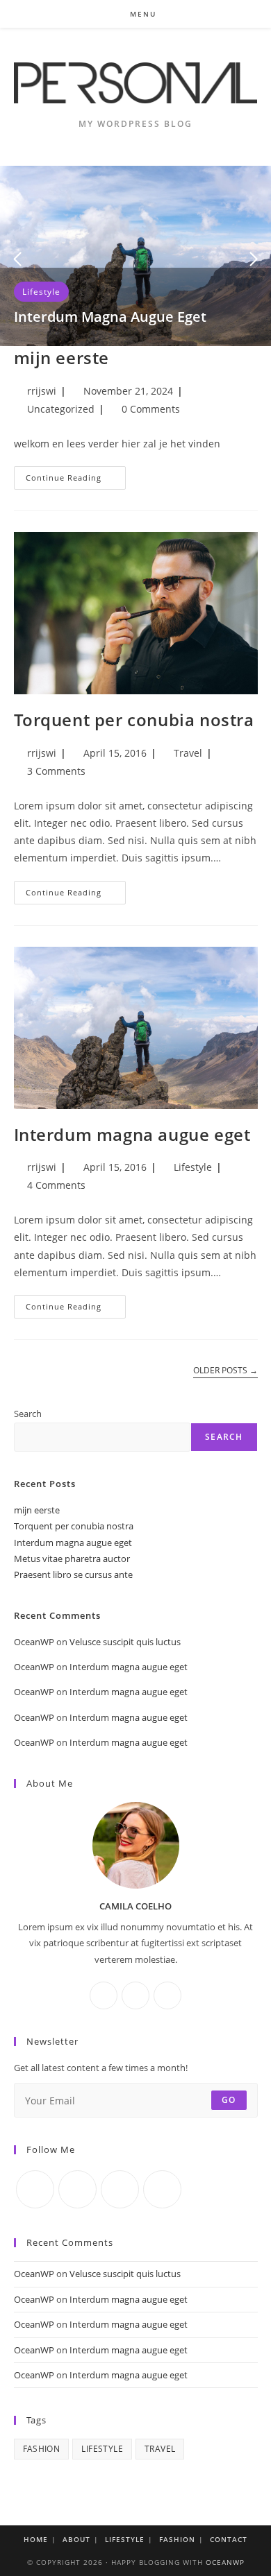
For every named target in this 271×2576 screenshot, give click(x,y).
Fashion (42, 2449)
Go (229, 2100)
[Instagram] (135, 1995)
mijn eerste (62, 358)
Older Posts (225, 1371)
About (76, 2539)
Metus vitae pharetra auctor (72, 1559)
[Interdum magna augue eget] (135, 255)
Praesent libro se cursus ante (73, 1574)
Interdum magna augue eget (110, 317)
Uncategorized (61, 409)
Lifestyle (41, 292)
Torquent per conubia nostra (134, 720)
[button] (17, 259)
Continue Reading (76, 480)
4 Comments (56, 1185)
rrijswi (42, 391)
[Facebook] (104, 1995)
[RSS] (162, 2189)
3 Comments (56, 771)
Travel (188, 753)
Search (28, 1414)
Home (36, 2539)
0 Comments (151, 409)
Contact (229, 2539)
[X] (167, 1995)
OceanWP (34, 1642)
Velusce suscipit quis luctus (125, 1642)
